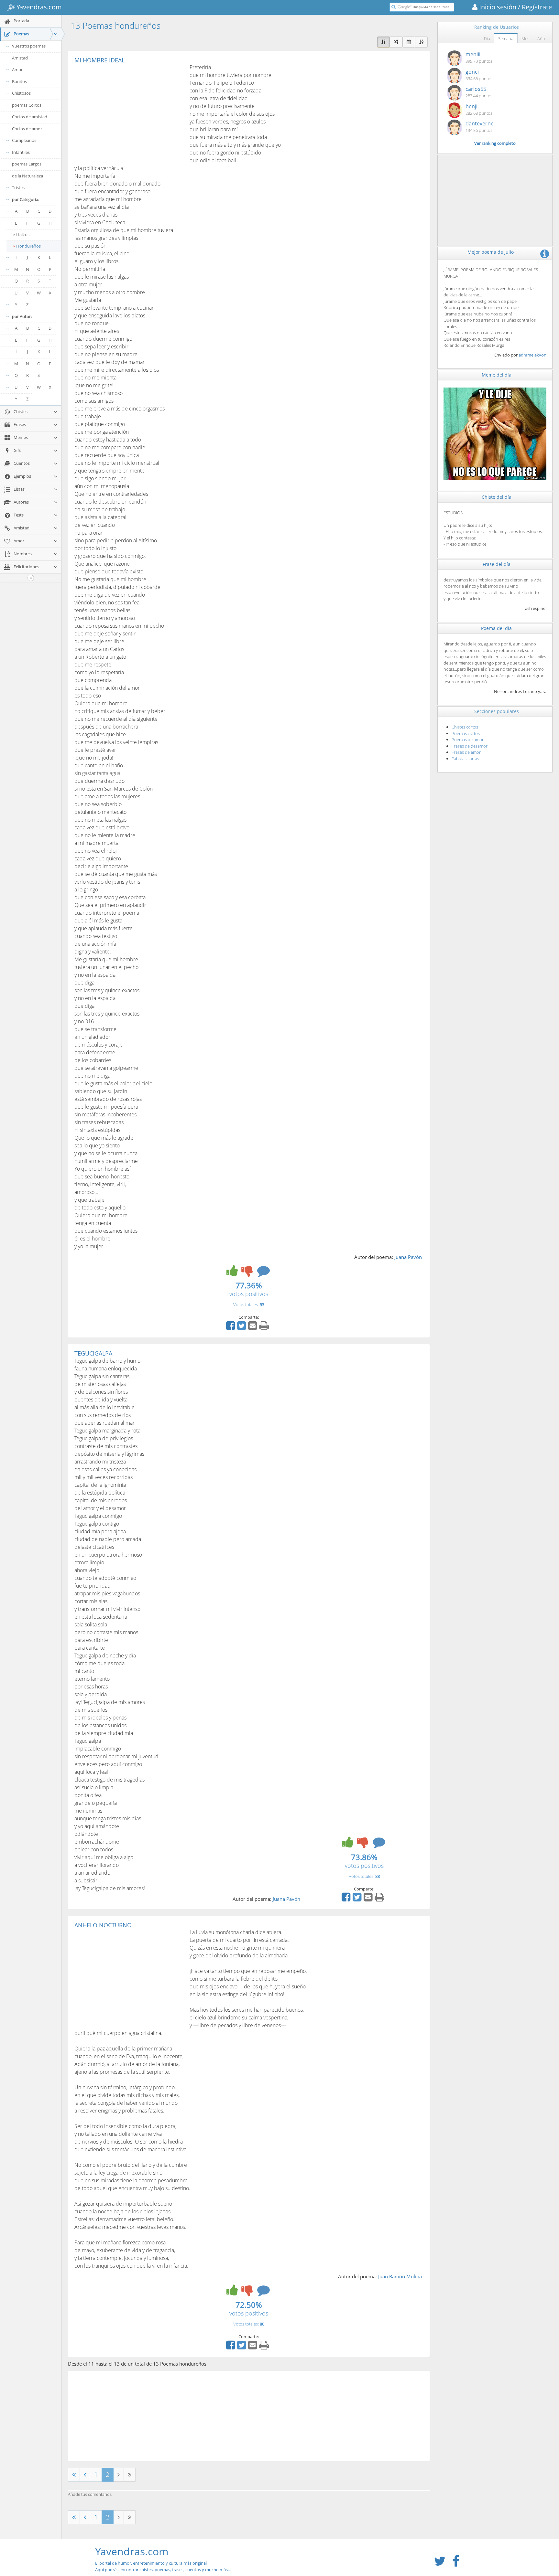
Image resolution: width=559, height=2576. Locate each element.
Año (541, 38)
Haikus (23, 235)
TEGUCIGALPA (93, 1353)
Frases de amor (466, 752)
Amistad (20, 58)
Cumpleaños (24, 140)
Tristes (18, 187)
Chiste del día (497, 497)
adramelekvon (532, 355)
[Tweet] (242, 1328)
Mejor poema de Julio (491, 252)
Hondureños (28, 246)
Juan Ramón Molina (400, 2276)
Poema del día (496, 628)
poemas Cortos (27, 105)
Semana (506, 38)
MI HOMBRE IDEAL (99, 60)
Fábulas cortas (465, 759)
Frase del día (497, 564)
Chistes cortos (465, 727)
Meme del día (497, 375)
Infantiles (21, 152)
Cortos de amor (27, 129)
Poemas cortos (466, 733)
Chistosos (21, 93)
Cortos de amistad (30, 117)
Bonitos (19, 81)
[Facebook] (231, 1328)
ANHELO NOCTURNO (103, 1925)
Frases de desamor (470, 746)
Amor (17, 69)
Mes (525, 38)
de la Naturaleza (27, 176)
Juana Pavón (408, 1257)
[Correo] (253, 1328)
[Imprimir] (265, 1328)
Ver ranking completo (495, 143)
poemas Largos (27, 164)
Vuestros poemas (29, 46)
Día (487, 38)
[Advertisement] (129, 112)
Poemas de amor (468, 740)
